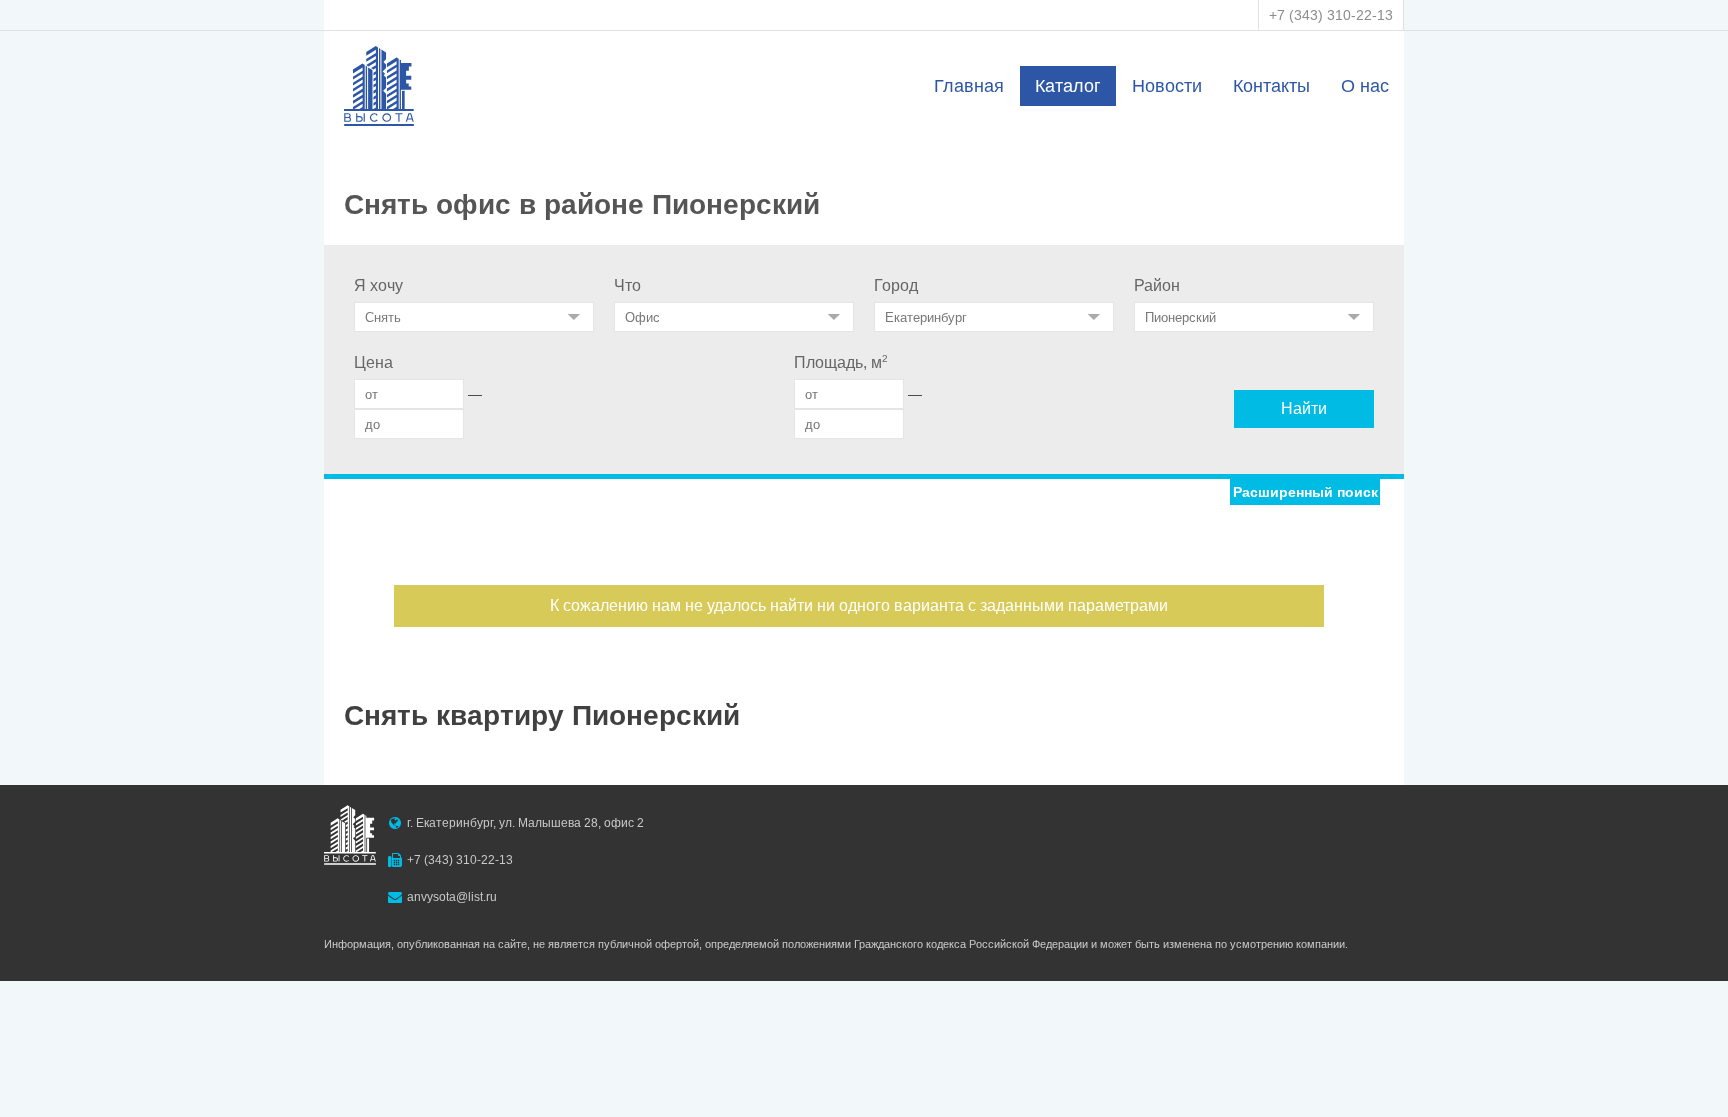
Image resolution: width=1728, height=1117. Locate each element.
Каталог (1068, 86)
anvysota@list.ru (452, 897)
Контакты (1271, 86)
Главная (969, 86)
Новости (1167, 86)
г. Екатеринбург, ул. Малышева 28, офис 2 (525, 823)
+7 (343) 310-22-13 (1331, 15)
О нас (1365, 86)
